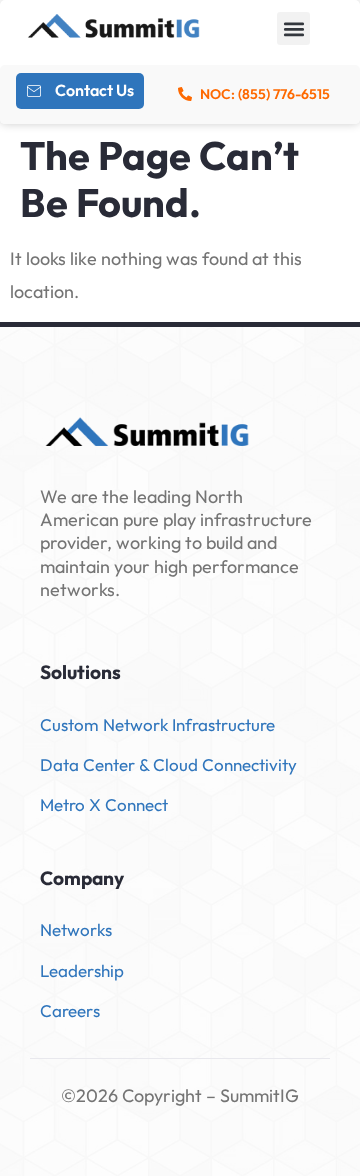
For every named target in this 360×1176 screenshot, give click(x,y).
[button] (293, 28)
